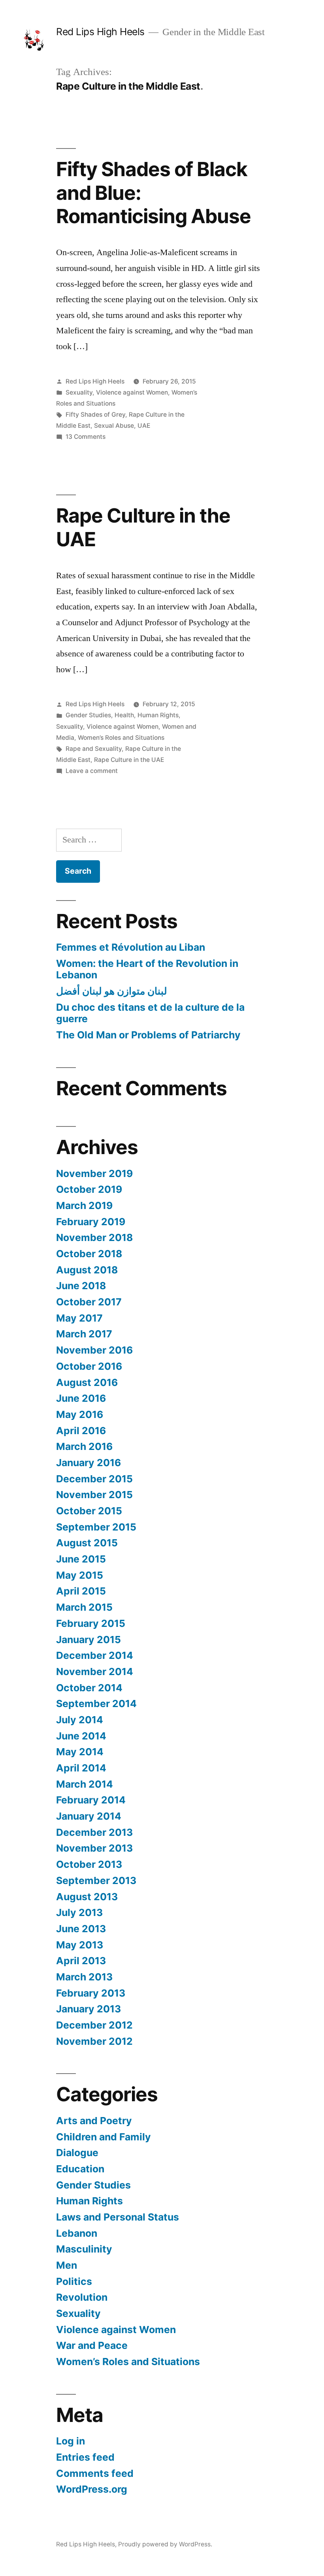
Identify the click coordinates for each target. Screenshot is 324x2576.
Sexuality (79, 392)
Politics (74, 2281)
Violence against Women (132, 392)
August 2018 (87, 1270)
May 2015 (80, 1575)
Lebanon (77, 2233)
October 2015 (89, 1511)
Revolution (82, 2297)
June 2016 (81, 1398)
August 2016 (87, 1382)
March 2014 (85, 1784)
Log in (71, 2441)
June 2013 (81, 1929)
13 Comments (86, 437)
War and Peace (92, 2345)
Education (80, 2169)
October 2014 (89, 1688)
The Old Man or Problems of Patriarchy (148, 1035)
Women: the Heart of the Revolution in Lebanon (147, 969)
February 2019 (91, 1222)
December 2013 (94, 1832)
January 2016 (89, 1463)
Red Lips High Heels (100, 32)
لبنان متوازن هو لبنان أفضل (112, 991)
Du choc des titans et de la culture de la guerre (150, 1013)
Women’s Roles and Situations (121, 738)
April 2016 (81, 1431)
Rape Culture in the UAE (143, 527)
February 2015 (91, 1623)
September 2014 (96, 1704)
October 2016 (89, 1366)
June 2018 (81, 1286)
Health (124, 715)
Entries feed (85, 2457)
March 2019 (84, 1205)
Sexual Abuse (114, 426)
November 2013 (94, 1848)
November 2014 (95, 1672)
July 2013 (79, 1912)
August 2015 (87, 1543)
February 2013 (91, 1993)
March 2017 (84, 1334)
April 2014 (81, 1768)
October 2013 (89, 1864)
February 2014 (91, 1800)
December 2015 (94, 1479)
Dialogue (77, 2153)
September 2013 (96, 1880)
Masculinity (84, 2249)
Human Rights (158, 715)
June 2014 (81, 1736)
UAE (144, 426)
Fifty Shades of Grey (95, 415)
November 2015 (94, 1495)
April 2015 (81, 1591)
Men (67, 2265)
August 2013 (87, 1897)
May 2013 (80, 1945)
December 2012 (94, 2025)
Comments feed (95, 2473)
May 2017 (79, 1318)
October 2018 (89, 1254)
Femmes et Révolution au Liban (131, 947)
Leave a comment (92, 771)
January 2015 (89, 1640)
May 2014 (80, 1752)
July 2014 (80, 1720)
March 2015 (84, 1607)
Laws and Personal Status (118, 2217)
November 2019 (94, 1173)
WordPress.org (92, 2489)
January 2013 (89, 2009)
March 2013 (84, 1977)
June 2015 (81, 1559)
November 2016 (94, 1350)
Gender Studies (88, 715)
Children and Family (104, 2137)
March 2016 (84, 1446)
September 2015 (96, 1527)
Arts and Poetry (94, 2121)
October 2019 (89, 1189)
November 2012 (94, 2041)
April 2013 (81, 1961)
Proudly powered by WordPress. (165, 2544)
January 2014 (89, 1816)
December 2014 (95, 1655)
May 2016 (80, 1414)
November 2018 (94, 1237)
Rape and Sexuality (94, 749)
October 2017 (89, 1302)
